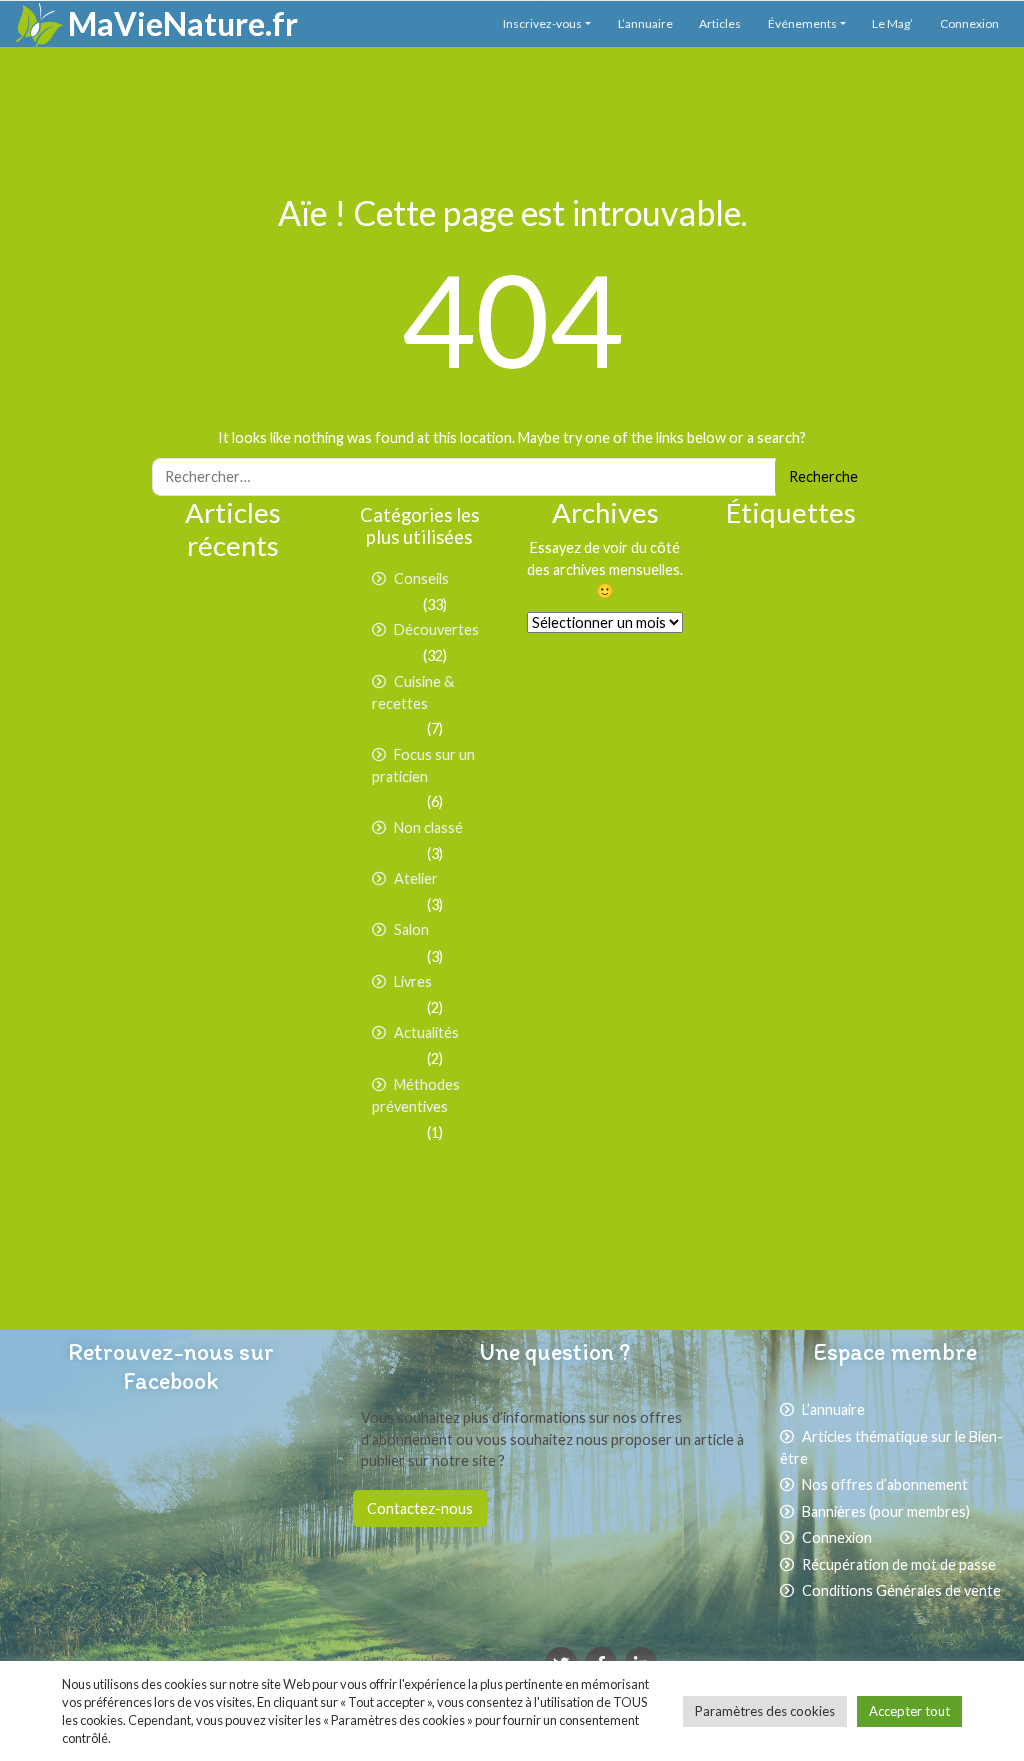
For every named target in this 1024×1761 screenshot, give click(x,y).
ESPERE (852, 780)
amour (735, 587)
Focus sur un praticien (423, 766)
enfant (801, 777)
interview (770, 868)
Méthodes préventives (416, 1096)
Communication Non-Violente (791, 727)
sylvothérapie (759, 1160)
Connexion (969, 23)
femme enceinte (792, 803)
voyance (828, 1207)
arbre (768, 587)
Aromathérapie (824, 587)
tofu (853, 1184)
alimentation (791, 556)
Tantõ (826, 1184)
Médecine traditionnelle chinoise (797, 974)
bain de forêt (835, 637)
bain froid (749, 660)
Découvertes (436, 629)
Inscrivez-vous (542, 23)
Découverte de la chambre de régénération (257, 909)
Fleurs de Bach (790, 825)
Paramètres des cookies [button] (765, 1711)
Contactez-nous (420, 1508)
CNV (806, 684)
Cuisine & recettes (413, 693)
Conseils (421, 578)
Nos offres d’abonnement (885, 1484)
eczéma (740, 778)
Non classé (428, 827)
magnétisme (767, 894)
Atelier (416, 878)
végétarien (774, 1231)
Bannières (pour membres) (886, 1511)
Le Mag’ (892, 23)
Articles (720, 23)
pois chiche (828, 1082)
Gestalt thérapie (819, 847)
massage (847, 897)
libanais (817, 868)
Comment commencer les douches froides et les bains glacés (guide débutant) (249, 669)
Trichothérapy (759, 1209)
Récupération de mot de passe (899, 1564)
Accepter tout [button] (909, 1711)
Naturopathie (791, 1056)
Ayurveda (757, 634)
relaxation (768, 1132)
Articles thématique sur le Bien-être (891, 1448)
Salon (411, 929)
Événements (802, 23)
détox (831, 751)
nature (846, 1023)
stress (838, 1133)
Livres (413, 981)
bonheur (810, 662)
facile (733, 803)
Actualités (426, 1032)
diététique (776, 749)
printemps (791, 1103)
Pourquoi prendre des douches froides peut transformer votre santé (249, 778)
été (817, 1259)
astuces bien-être (791, 608)
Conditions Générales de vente (901, 1590)
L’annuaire (645, 23)
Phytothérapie (762, 1082)
